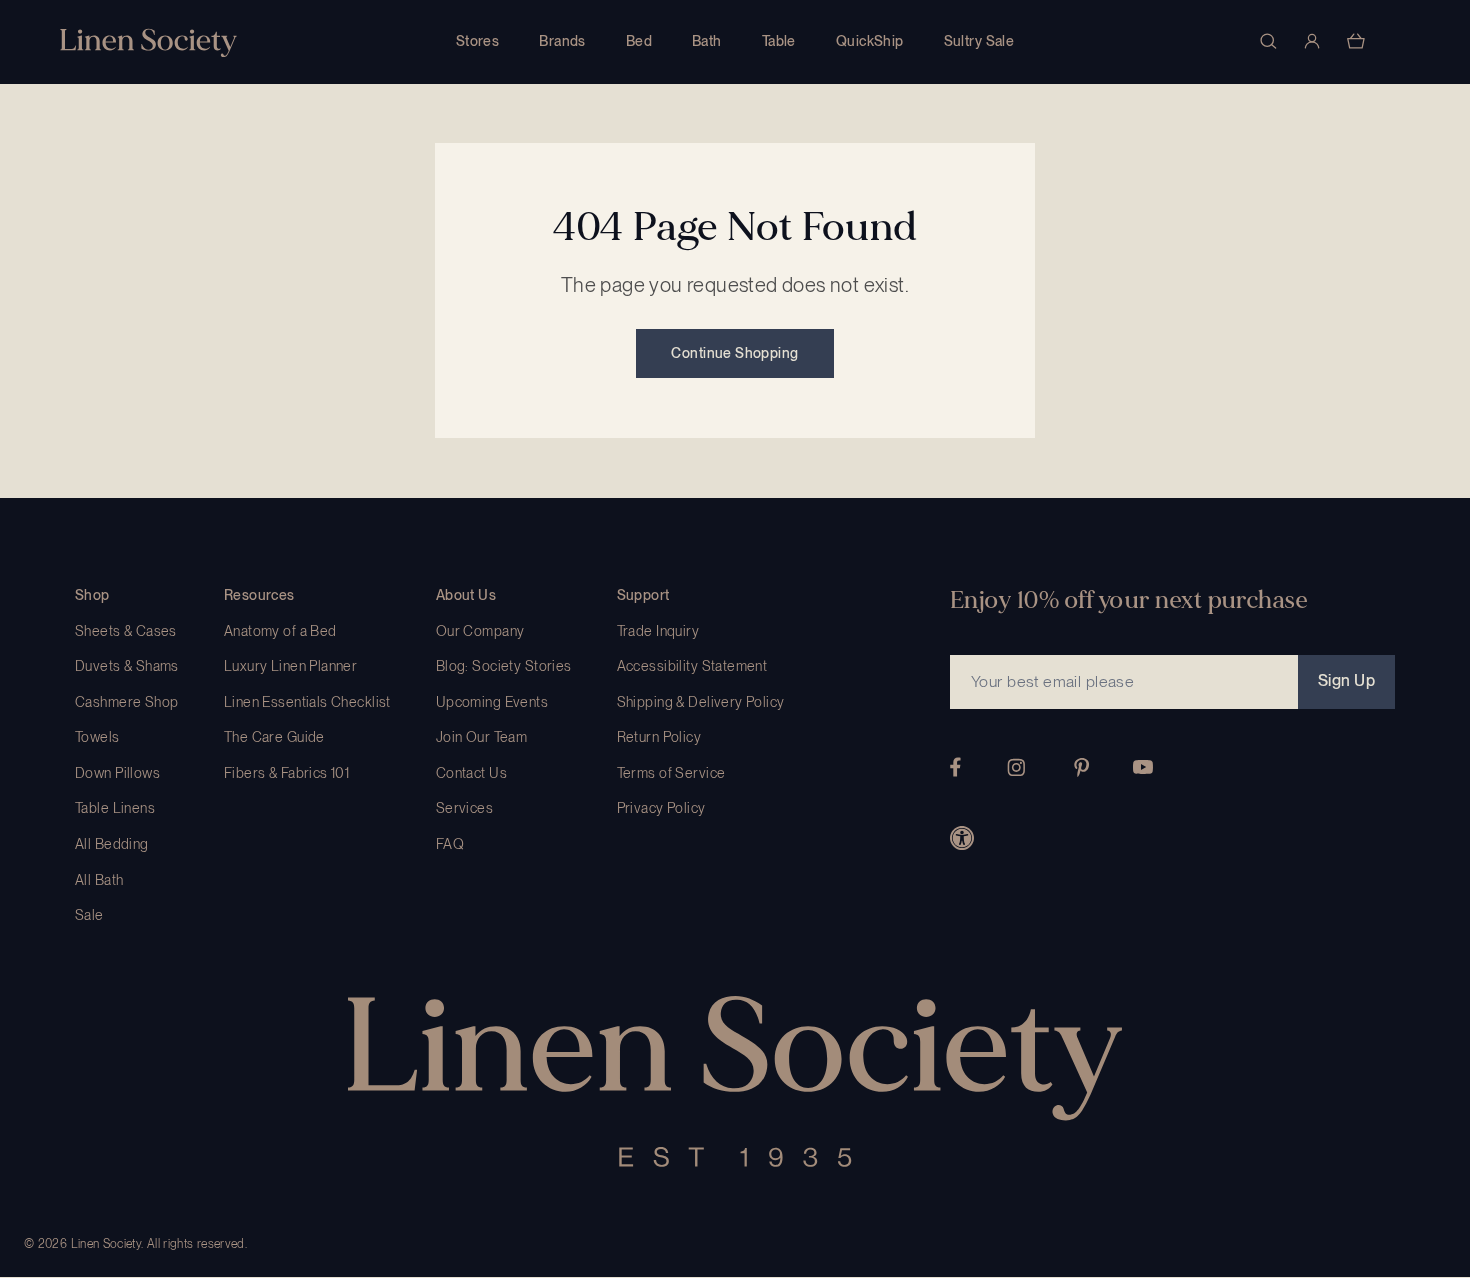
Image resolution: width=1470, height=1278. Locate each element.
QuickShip (870, 41)
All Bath (99, 880)
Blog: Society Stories (504, 666)
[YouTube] (1143, 767)
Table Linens (115, 808)
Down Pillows (117, 773)
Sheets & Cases (126, 631)
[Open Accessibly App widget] (962, 838)
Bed (639, 41)
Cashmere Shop (126, 702)
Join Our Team (481, 737)
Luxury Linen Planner (290, 666)
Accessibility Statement (692, 666)
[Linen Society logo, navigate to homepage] (148, 42)
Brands (562, 41)
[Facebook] (955, 767)
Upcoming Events (492, 702)
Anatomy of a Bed (280, 631)
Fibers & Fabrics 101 (286, 773)
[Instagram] (1016, 767)
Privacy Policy (661, 808)
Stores (478, 41)
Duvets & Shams (127, 666)
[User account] (1312, 41)
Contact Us (471, 773)
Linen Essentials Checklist (307, 702)
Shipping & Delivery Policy (701, 702)
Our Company (480, 631)
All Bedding (112, 844)
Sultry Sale (979, 41)
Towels (97, 737)
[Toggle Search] (1268, 41)
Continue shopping (734, 353)
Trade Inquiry (658, 631)
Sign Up (1346, 680)
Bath (707, 41)
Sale (89, 915)
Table (779, 41)
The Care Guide (274, 737)
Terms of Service (671, 773)
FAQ (450, 844)
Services (464, 808)
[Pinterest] (1082, 767)
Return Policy (659, 737)
